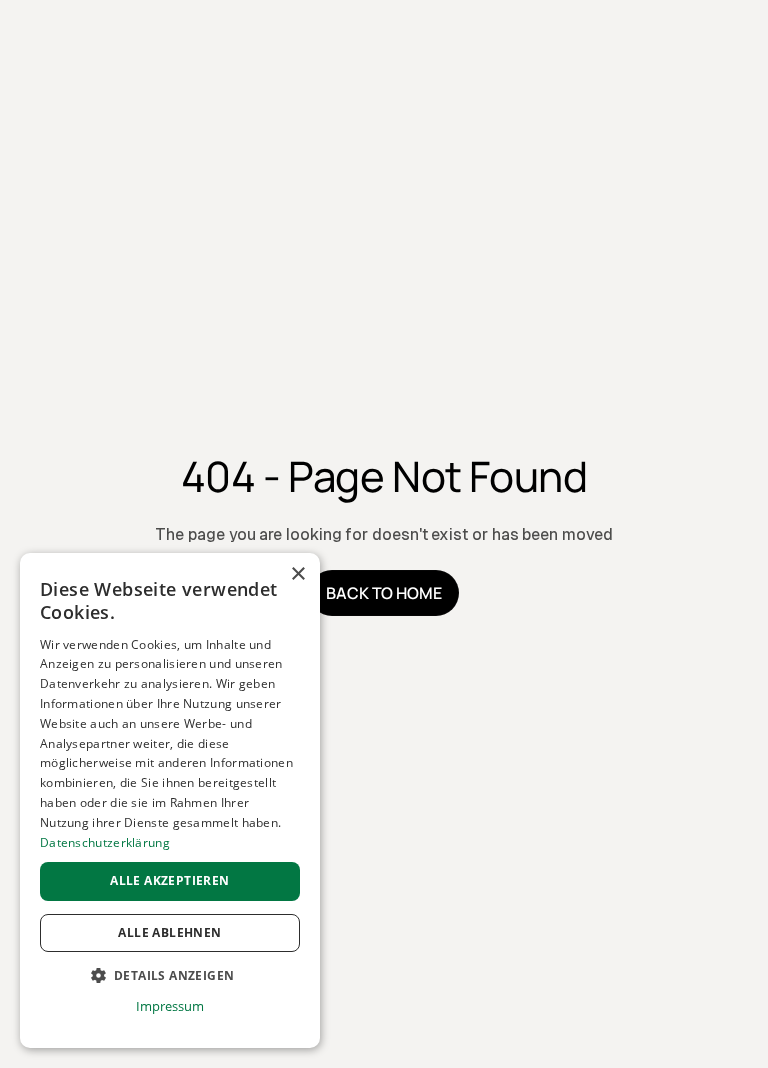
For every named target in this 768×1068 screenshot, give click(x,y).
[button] (170, 976)
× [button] (297, 574)
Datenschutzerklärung (105, 842)
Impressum (169, 1006)
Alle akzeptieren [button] (169, 880)
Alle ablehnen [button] (169, 932)
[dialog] (170, 800)
